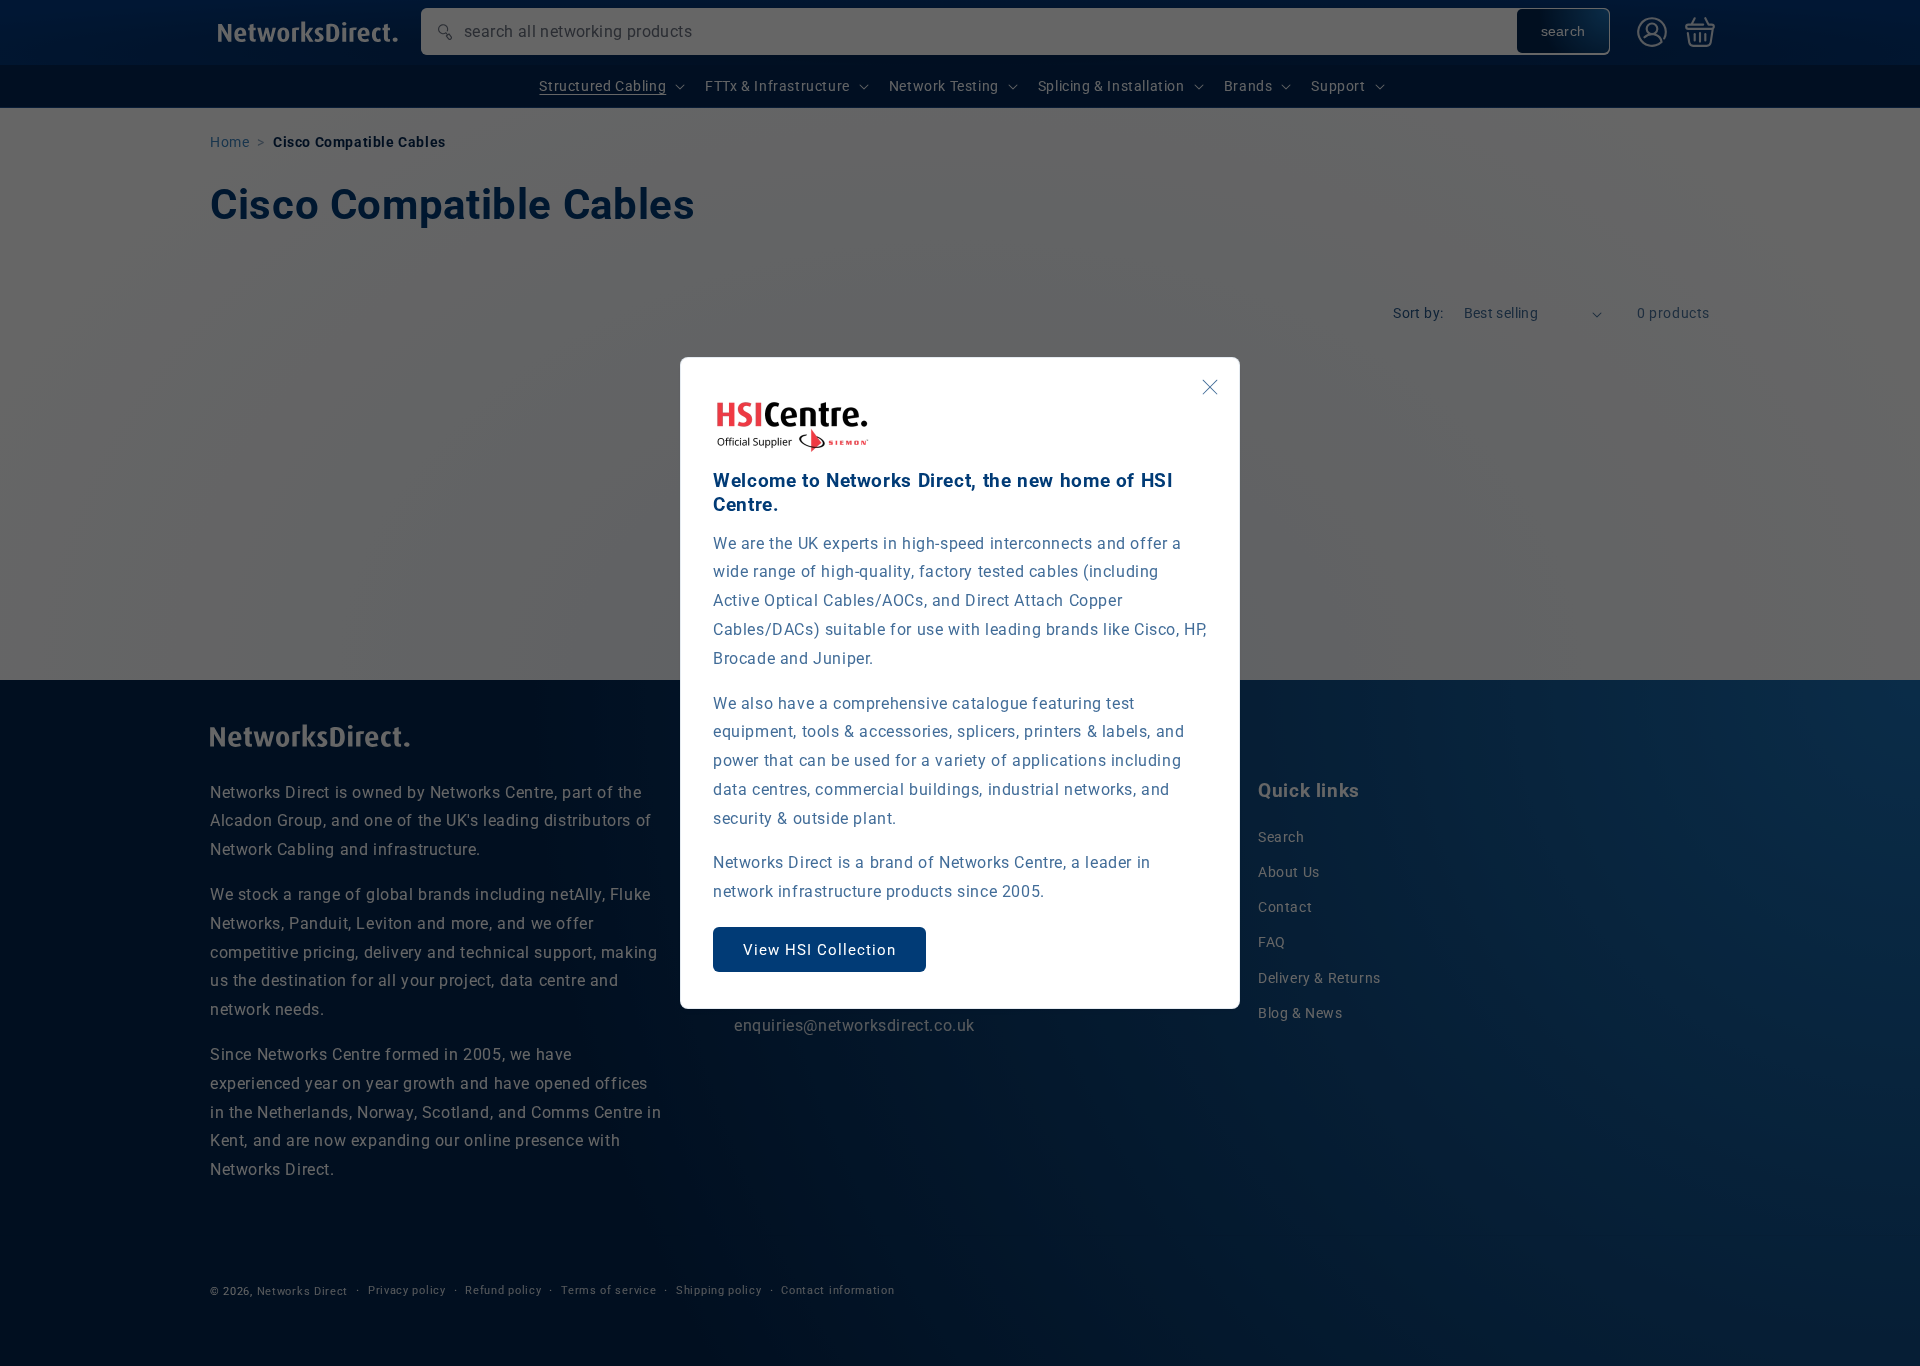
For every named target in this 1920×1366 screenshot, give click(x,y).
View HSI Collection (819, 950)
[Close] (1210, 387)
